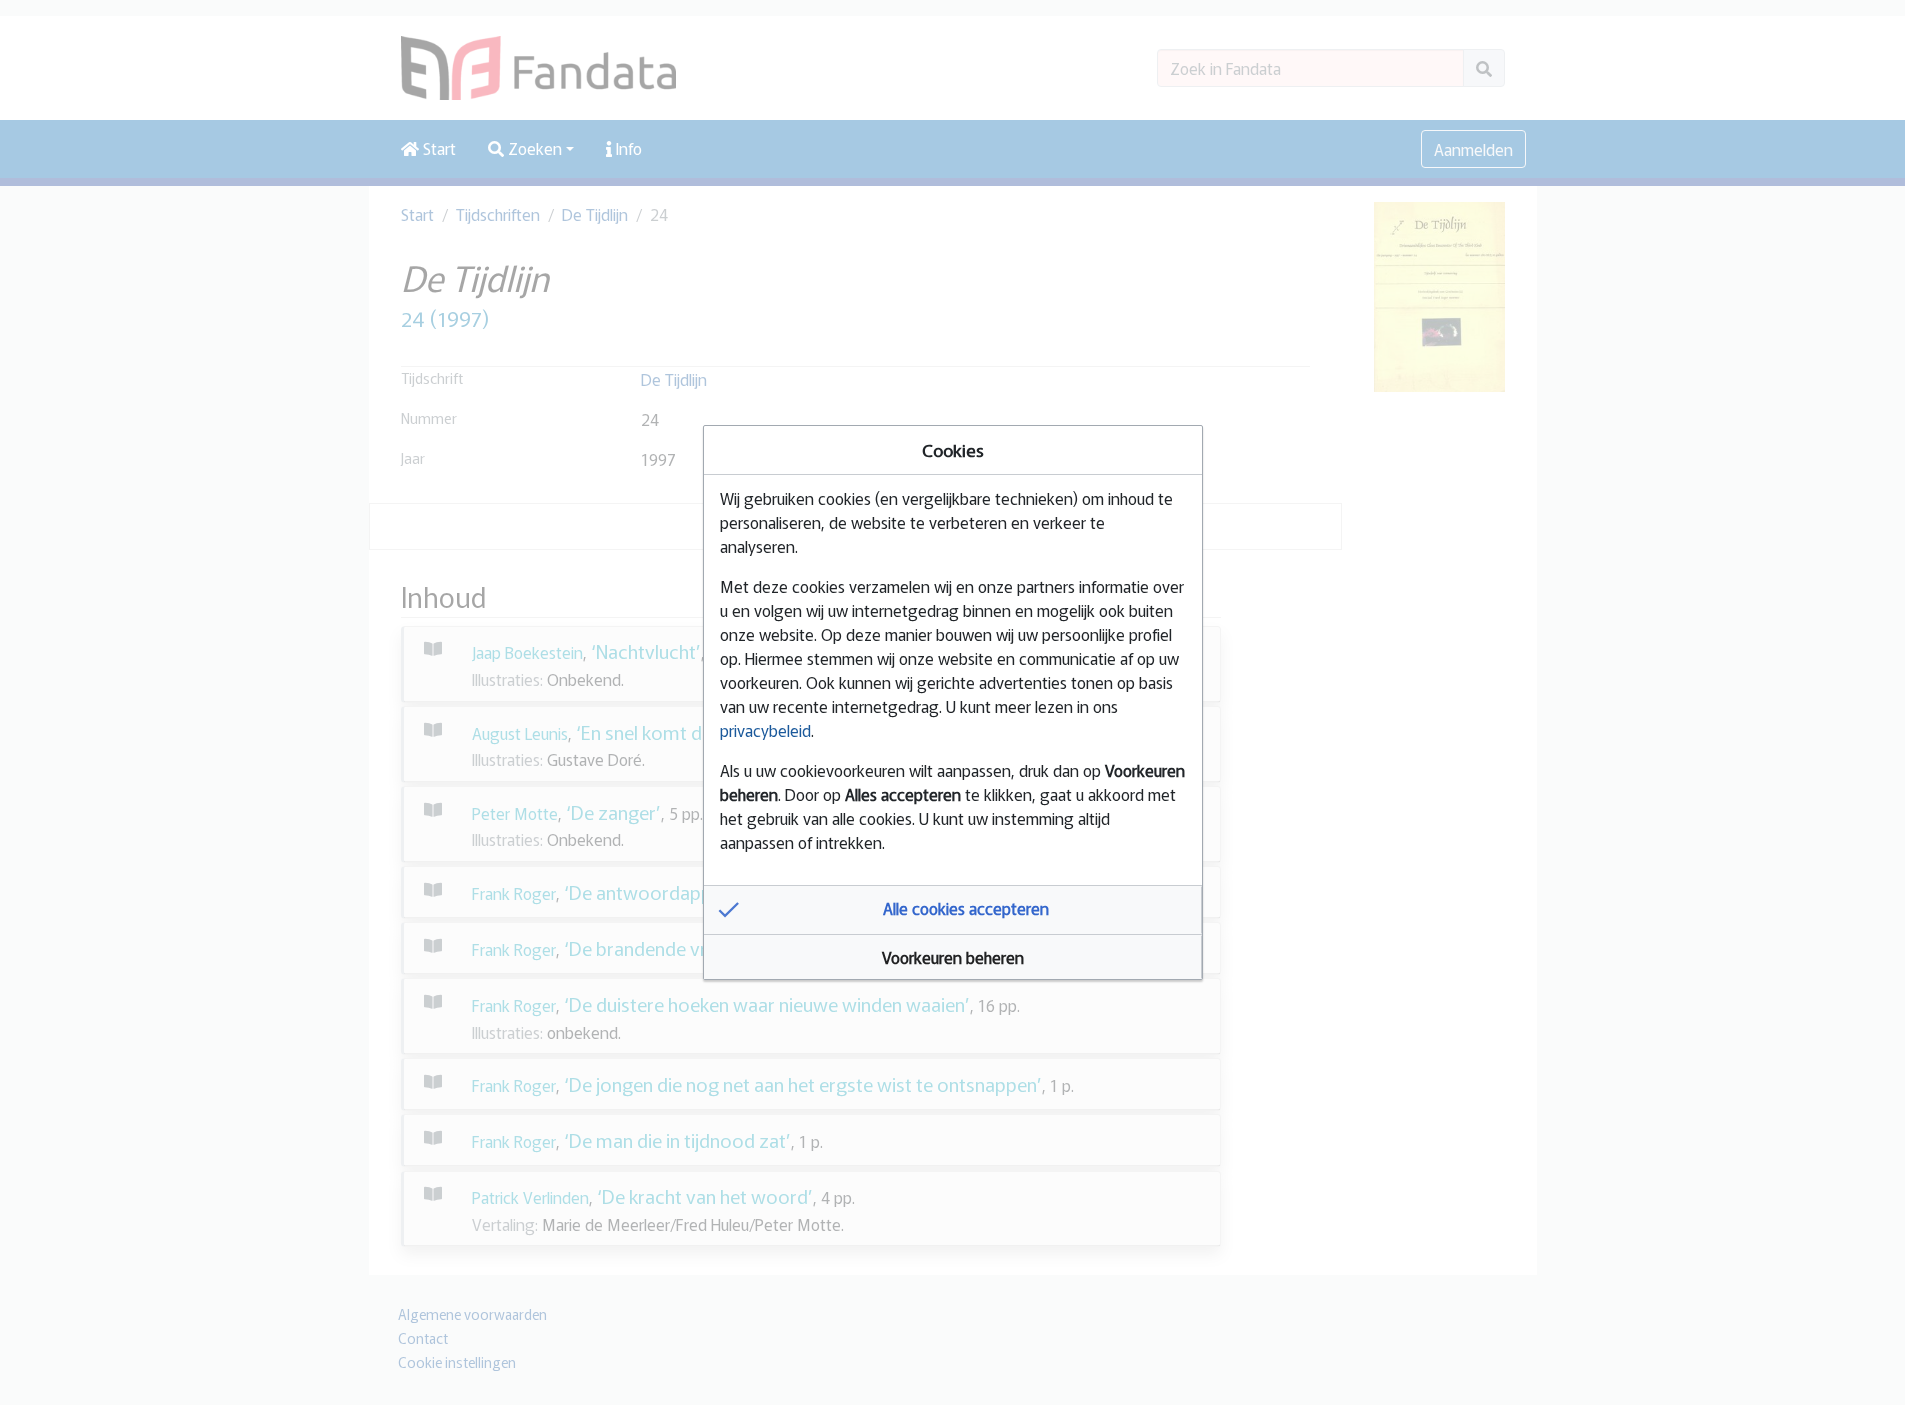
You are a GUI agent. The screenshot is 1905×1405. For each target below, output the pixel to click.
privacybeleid (765, 730)
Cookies (953, 449)
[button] (953, 910)
